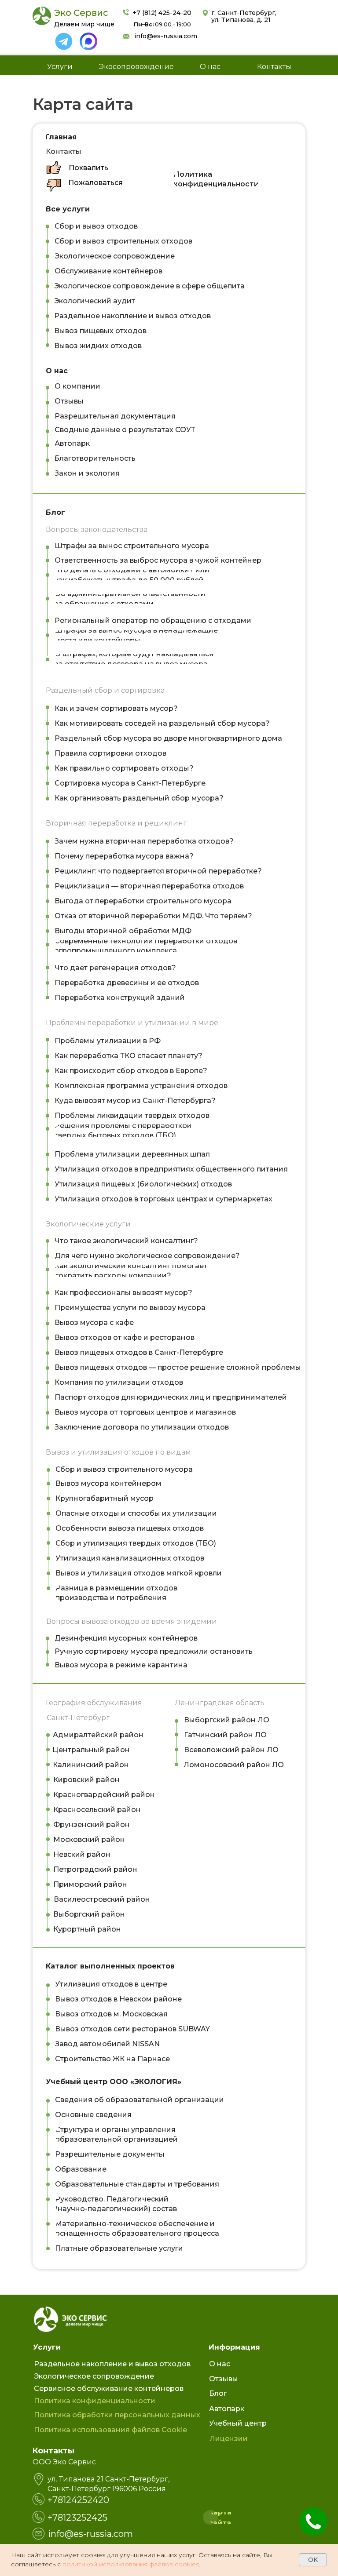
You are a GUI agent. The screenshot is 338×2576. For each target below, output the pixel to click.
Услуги (60, 67)
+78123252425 (77, 2518)
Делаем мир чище (84, 24)
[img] (64, 41)
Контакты (274, 67)
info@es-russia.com (166, 36)
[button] (88, 168)
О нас (210, 67)
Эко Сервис (81, 13)
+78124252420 (78, 2500)
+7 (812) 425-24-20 (162, 13)
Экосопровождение (136, 67)
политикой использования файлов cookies (131, 2564)
